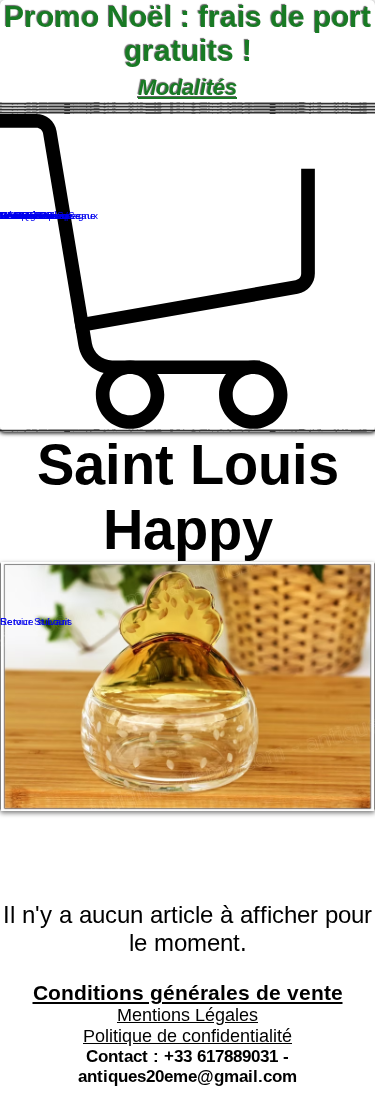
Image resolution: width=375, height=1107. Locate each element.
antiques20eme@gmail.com (187, 1076)
